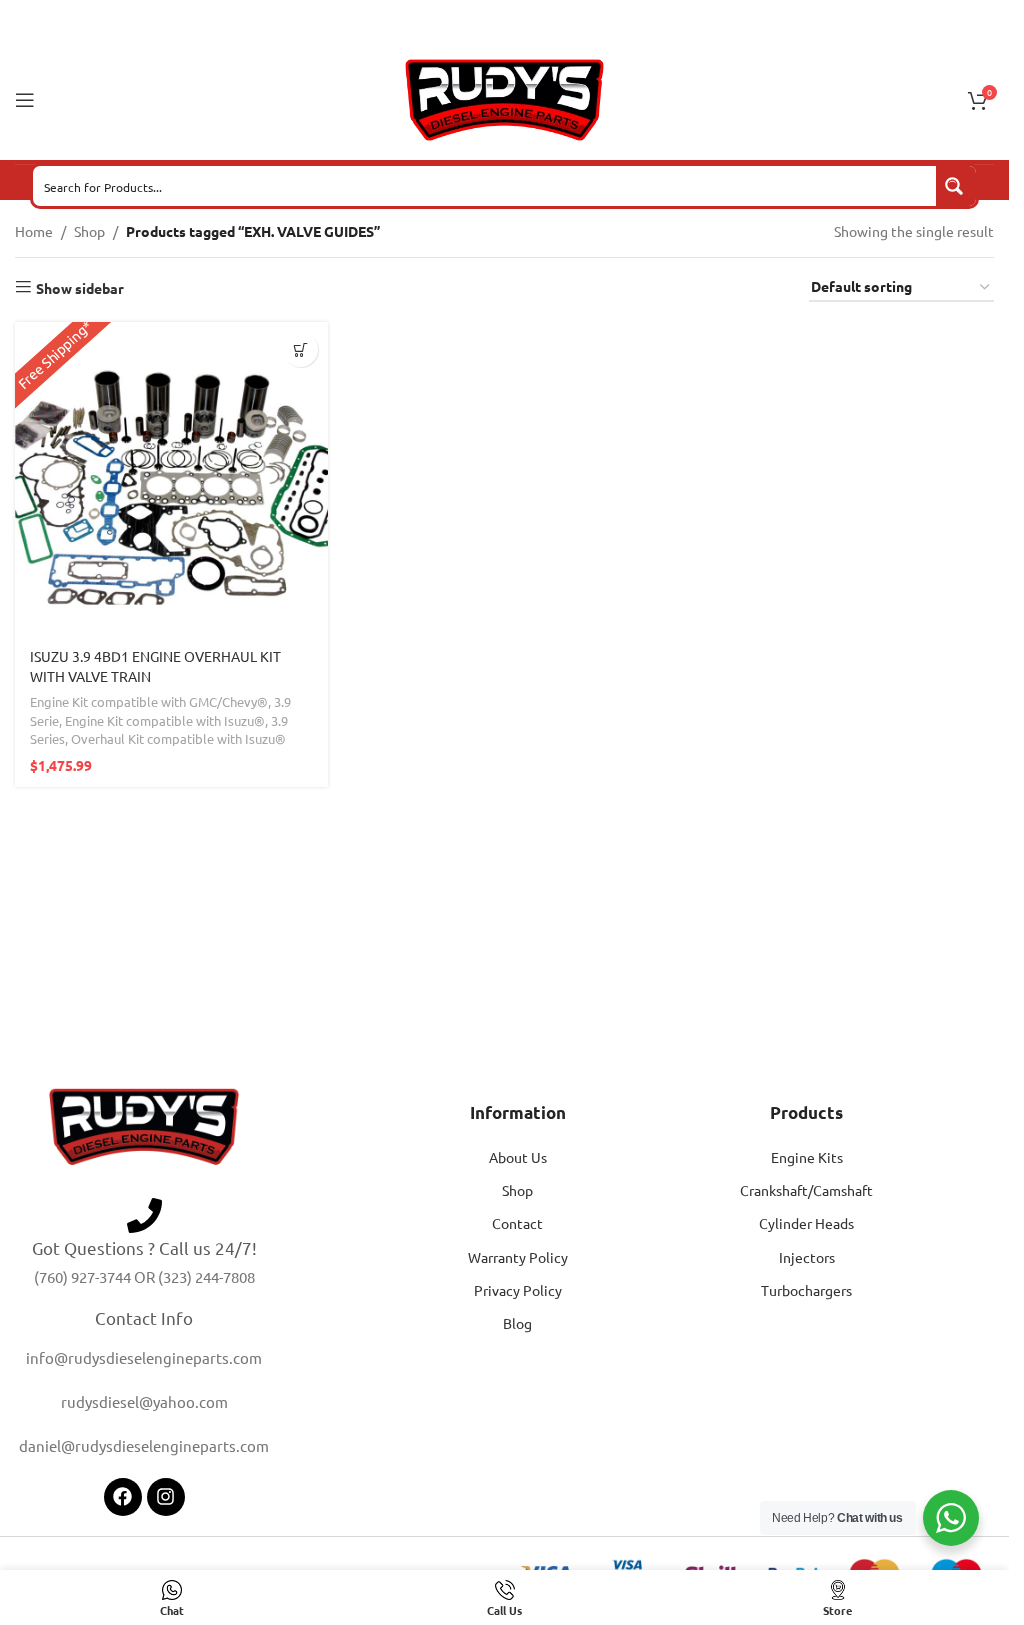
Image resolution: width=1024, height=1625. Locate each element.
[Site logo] (505, 98)
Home (34, 231)
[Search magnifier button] (956, 186)
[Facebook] (123, 1497)
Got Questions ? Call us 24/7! (144, 1247)
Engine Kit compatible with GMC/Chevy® (149, 701)
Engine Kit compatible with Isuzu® (165, 720)
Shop (89, 231)
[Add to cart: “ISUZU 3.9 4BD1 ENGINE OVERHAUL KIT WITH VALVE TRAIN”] (300, 349)
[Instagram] (166, 1497)
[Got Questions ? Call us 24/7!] (144, 1215)
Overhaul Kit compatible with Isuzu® (178, 738)
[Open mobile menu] (25, 100)
